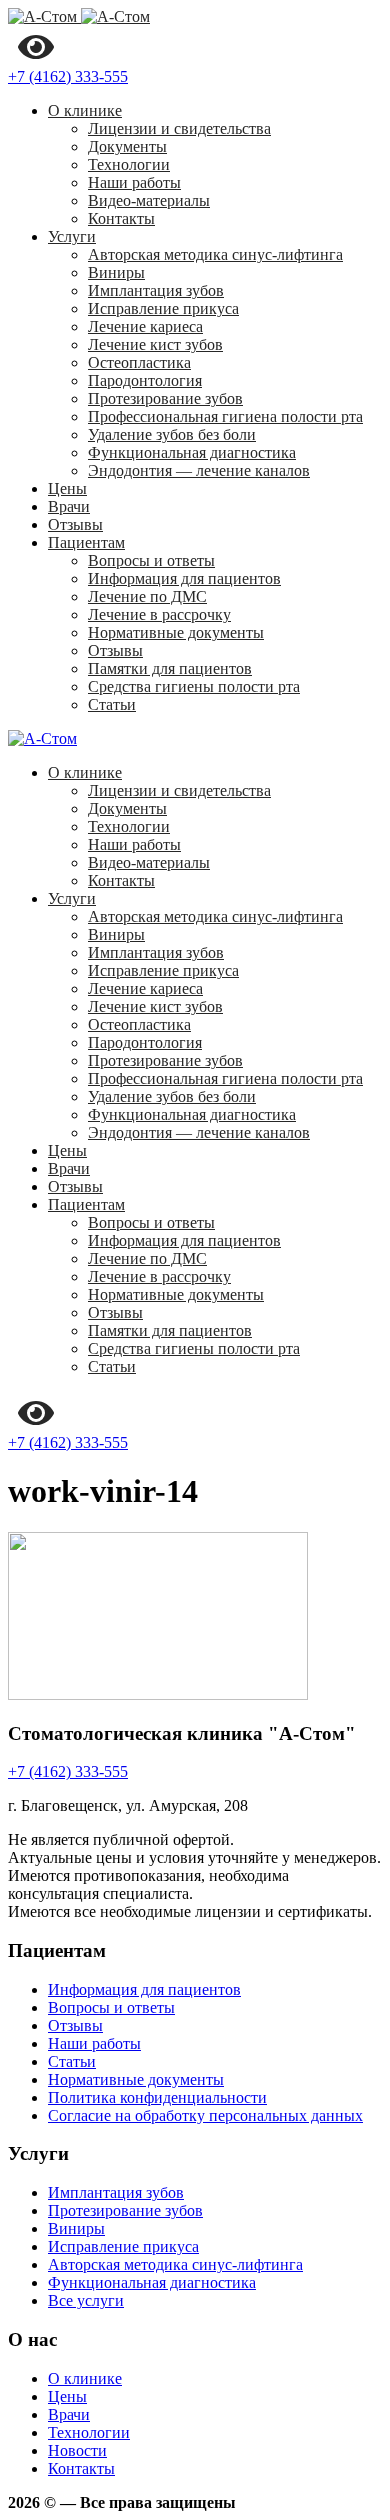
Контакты (121, 218)
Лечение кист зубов (155, 344)
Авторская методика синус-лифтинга (215, 254)
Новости (77, 2450)
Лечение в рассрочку (159, 614)
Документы (127, 146)
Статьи (112, 704)
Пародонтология (145, 380)
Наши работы (134, 182)
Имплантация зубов (156, 290)
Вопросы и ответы (151, 560)
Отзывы (75, 524)
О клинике (85, 110)
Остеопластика (139, 362)
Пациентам (86, 542)
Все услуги (86, 2300)
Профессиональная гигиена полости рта (225, 416)
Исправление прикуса (163, 308)
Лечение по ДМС (147, 596)
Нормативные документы (176, 632)
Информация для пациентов (184, 578)
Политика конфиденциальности (157, 2097)
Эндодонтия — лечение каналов (199, 470)
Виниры (116, 272)
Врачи (69, 506)
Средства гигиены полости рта (194, 686)
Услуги (72, 236)
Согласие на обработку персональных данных (205, 2115)
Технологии (129, 164)
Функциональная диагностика (192, 452)
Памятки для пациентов (170, 668)
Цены (67, 488)
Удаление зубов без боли (172, 434)
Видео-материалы (149, 200)
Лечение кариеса (145, 326)
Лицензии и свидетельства (179, 128)
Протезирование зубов (165, 398)
